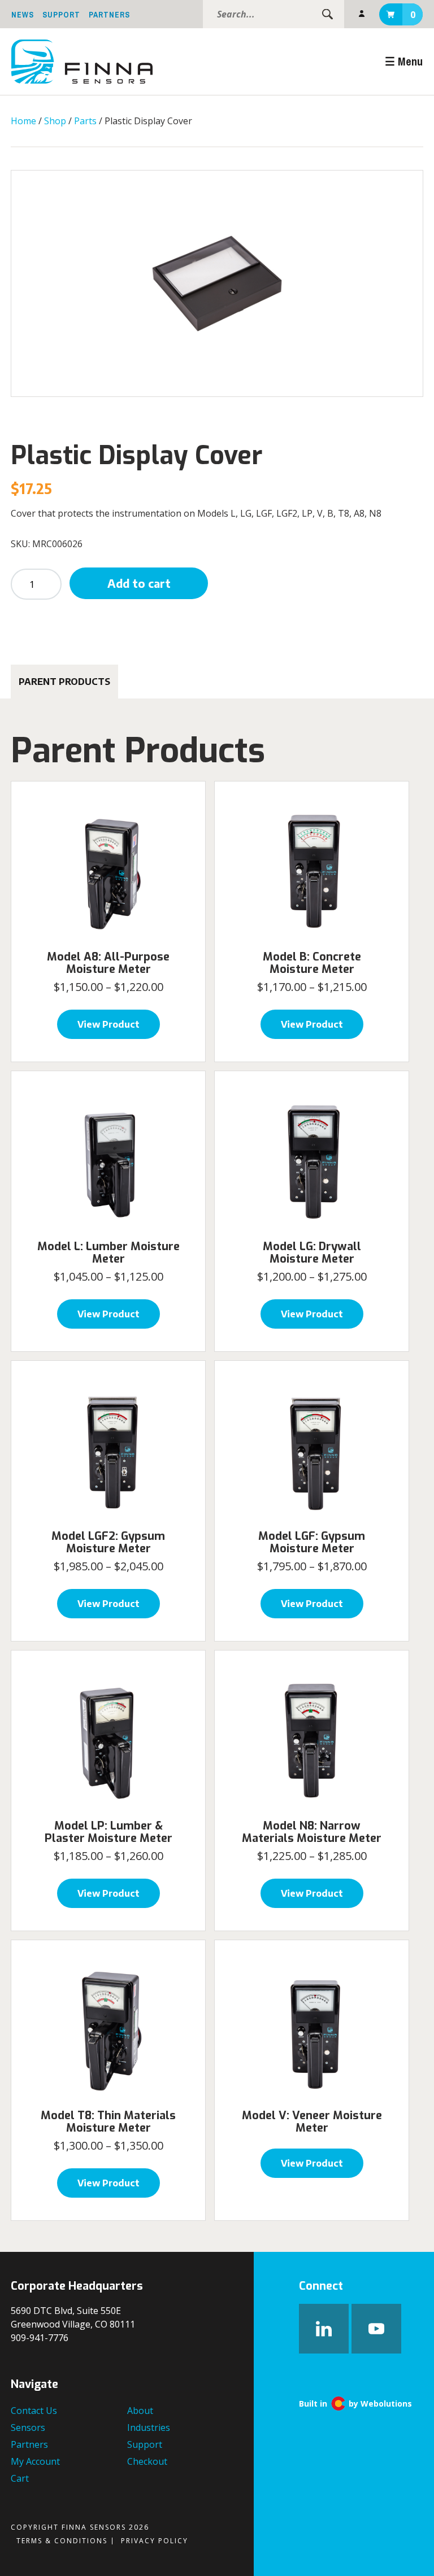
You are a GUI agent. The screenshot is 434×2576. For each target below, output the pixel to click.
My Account (362, 14)
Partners (109, 15)
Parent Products (64, 682)
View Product (108, 1024)
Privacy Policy (155, 2541)
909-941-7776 (40, 2338)
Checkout (147, 2461)
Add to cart (139, 583)
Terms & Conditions (62, 2541)
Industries (149, 2427)
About (140, 2411)
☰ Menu (404, 61)
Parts (85, 121)
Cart (413, 15)
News (23, 15)
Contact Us (34, 2411)
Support (61, 15)
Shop (55, 121)
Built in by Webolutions (355, 2403)
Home (23, 121)
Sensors (28, 2427)
